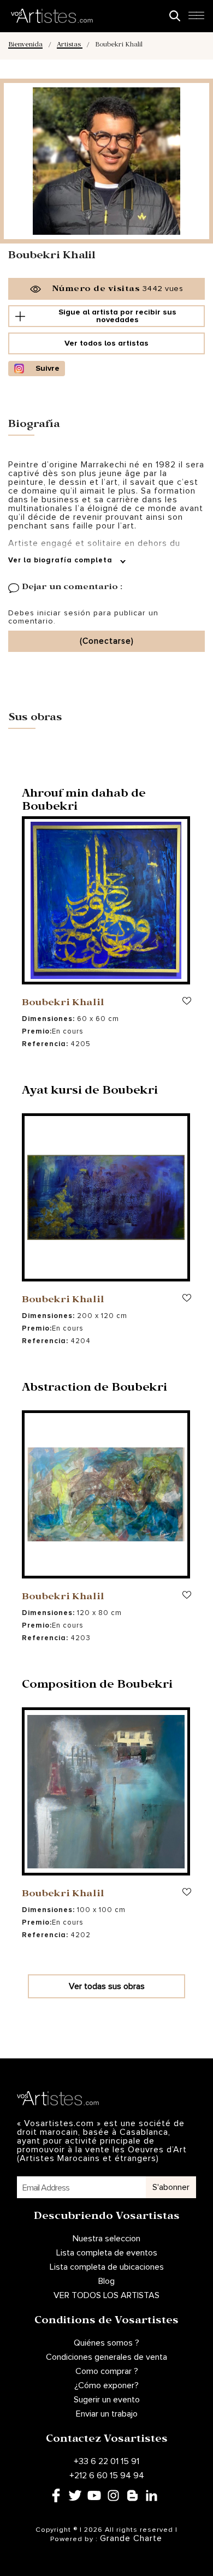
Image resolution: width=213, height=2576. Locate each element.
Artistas (70, 46)
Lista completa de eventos (107, 2253)
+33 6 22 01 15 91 (106, 2461)
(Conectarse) (107, 641)
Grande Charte (131, 2538)
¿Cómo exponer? (106, 2385)
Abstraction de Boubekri (94, 1389)
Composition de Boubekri (97, 1686)
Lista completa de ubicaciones (107, 2267)
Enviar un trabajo (107, 2414)
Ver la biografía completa (61, 560)
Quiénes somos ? (106, 2343)
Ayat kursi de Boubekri (90, 1092)
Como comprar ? (107, 2371)
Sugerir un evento (107, 2400)
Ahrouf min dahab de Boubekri (84, 802)
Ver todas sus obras (107, 1986)
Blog (106, 2281)
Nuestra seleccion (106, 2239)
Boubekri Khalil (63, 1004)
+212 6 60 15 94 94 (107, 2476)
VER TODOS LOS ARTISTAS (106, 2295)
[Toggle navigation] (196, 19)
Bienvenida (25, 46)
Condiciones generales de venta (106, 2357)
